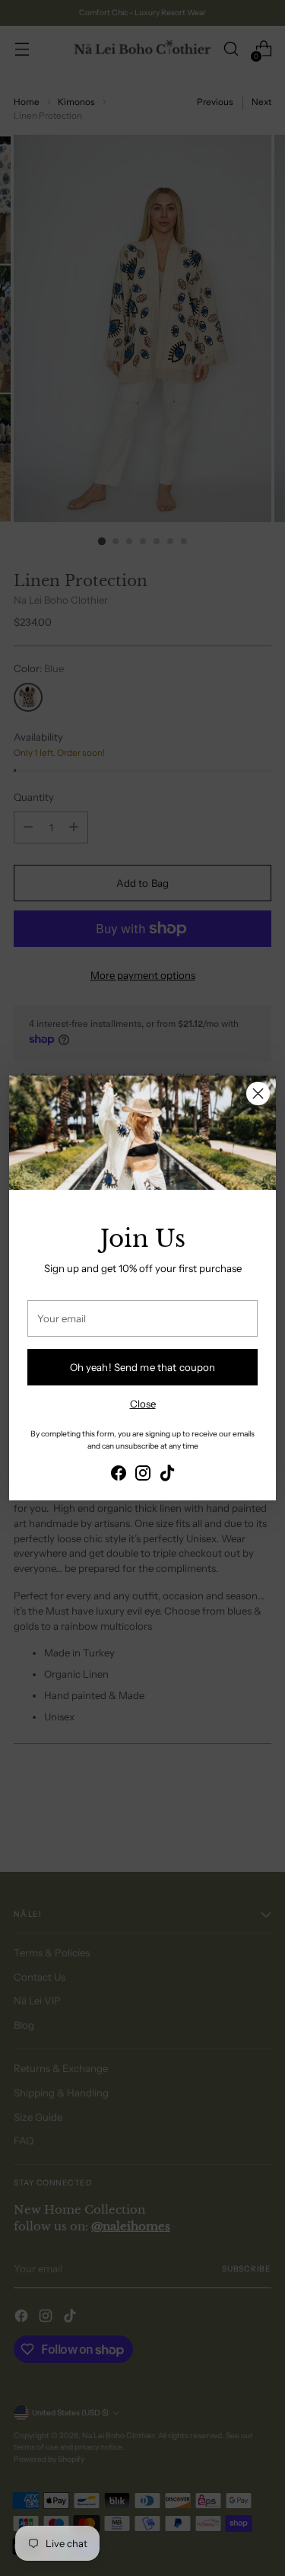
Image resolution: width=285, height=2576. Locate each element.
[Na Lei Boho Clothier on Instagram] (143, 1475)
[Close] (258, 1094)
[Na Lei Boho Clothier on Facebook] (119, 1475)
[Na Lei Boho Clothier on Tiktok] (167, 1475)
